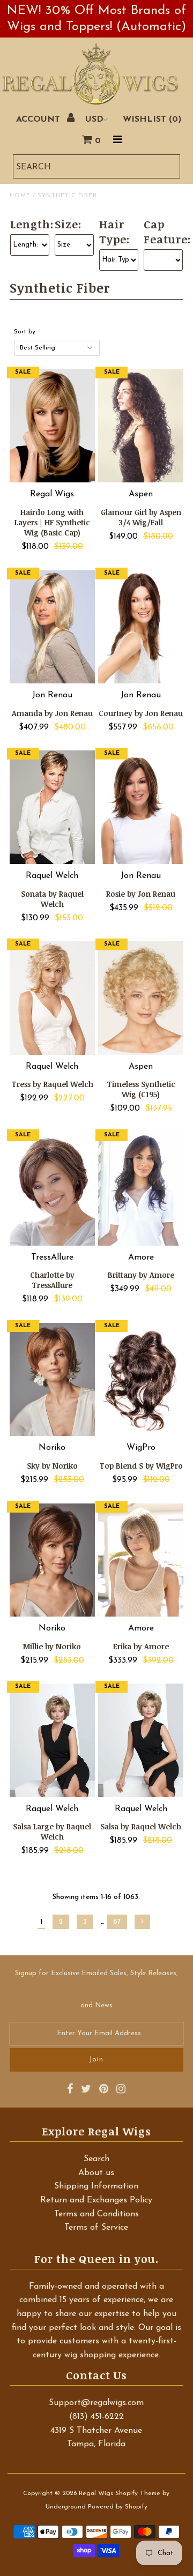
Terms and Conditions (96, 2214)
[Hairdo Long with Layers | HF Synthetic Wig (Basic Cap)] (52, 426)
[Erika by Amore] (141, 1560)
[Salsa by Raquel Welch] (141, 1740)
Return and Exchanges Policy (96, 2200)
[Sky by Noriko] (52, 1380)
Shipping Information (96, 2186)
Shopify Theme (138, 2493)
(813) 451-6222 (96, 2417)
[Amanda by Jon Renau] (52, 627)
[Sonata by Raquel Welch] (52, 807)
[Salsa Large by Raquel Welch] (52, 1740)
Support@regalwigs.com (96, 2403)
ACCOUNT (39, 120)
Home (20, 196)
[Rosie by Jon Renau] (141, 807)
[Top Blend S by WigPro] (141, 1380)
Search (96, 2159)
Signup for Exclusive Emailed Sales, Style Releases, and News (96, 1989)
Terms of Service (96, 2228)
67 (117, 1922)
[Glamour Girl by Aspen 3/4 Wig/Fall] (141, 426)
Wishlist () (152, 120)
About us (96, 2173)
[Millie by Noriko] (52, 1560)
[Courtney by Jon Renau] (141, 627)
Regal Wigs (96, 2493)
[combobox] (97, 166)
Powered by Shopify (118, 2507)
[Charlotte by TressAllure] (52, 1189)
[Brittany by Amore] (141, 1189)
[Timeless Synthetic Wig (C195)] (141, 998)
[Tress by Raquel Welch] (52, 998)
